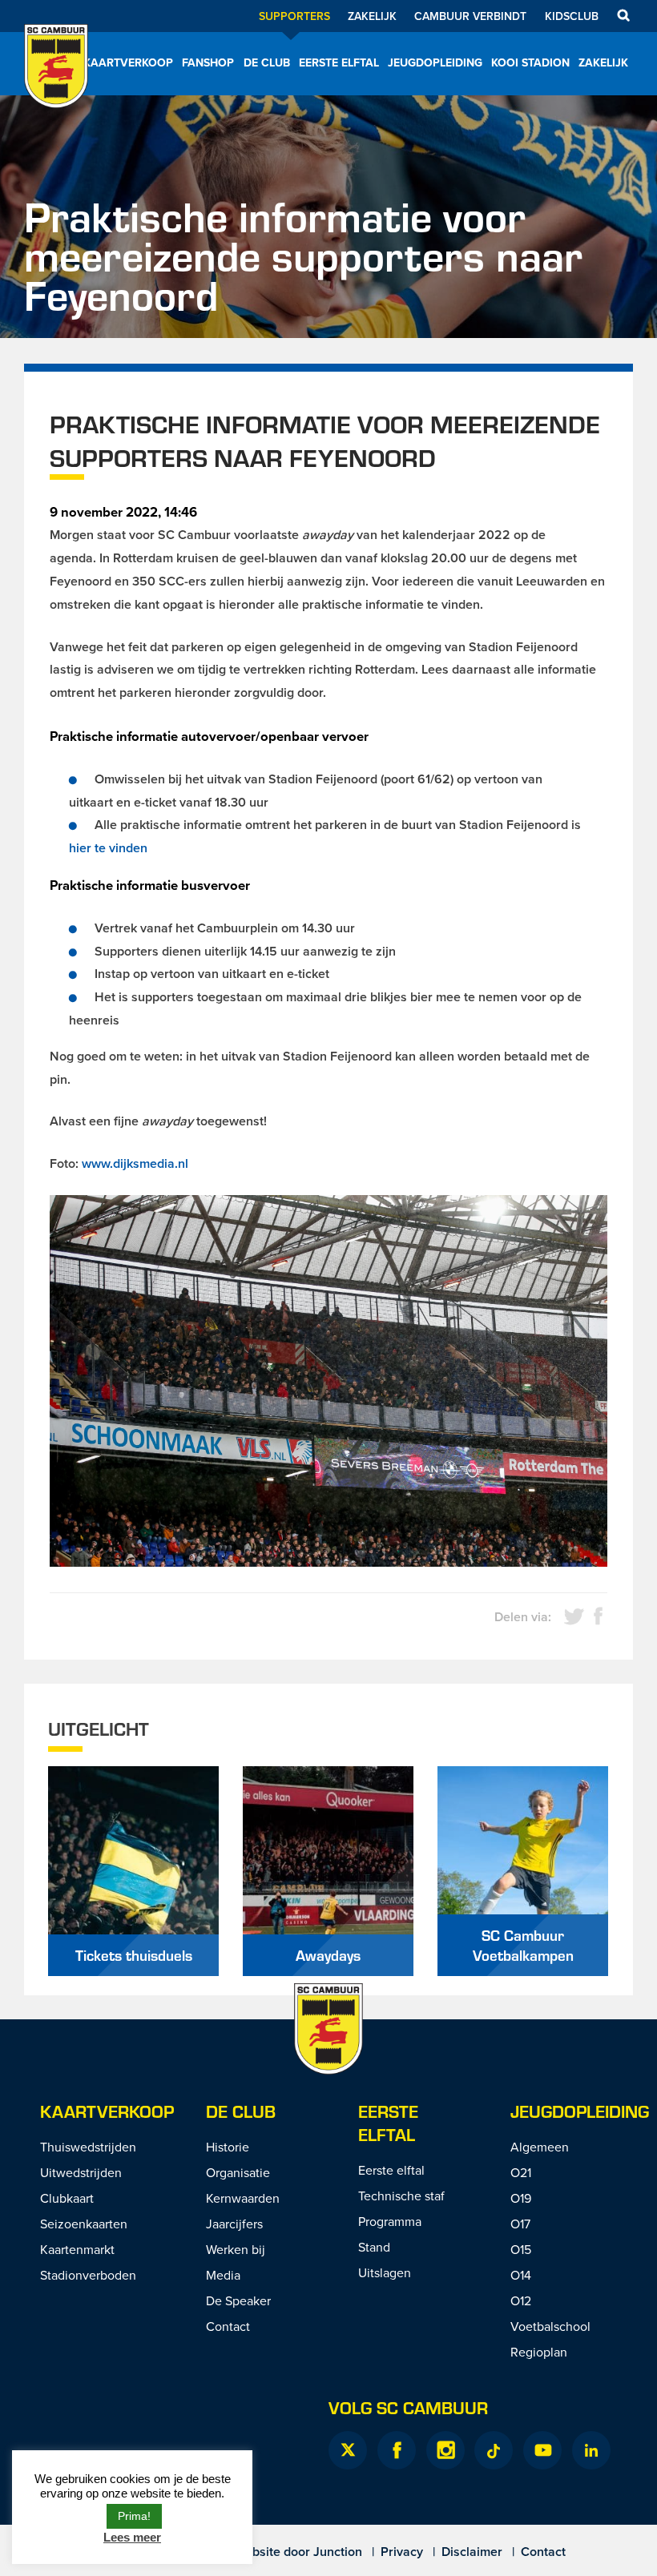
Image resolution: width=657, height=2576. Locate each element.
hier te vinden (108, 848)
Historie (228, 2147)
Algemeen (540, 2147)
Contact (228, 2326)
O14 (521, 2275)
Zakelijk (372, 16)
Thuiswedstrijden (88, 2147)
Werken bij (236, 2249)
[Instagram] (445, 2450)
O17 (520, 2224)
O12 (521, 2300)
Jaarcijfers (234, 2224)
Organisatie (238, 2172)
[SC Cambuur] (56, 87)
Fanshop (208, 62)
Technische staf (401, 2196)
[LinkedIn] (591, 2450)
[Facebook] (397, 2450)
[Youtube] (542, 2450)
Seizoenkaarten (84, 2224)
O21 (521, 2172)
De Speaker (238, 2300)
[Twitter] (348, 2450)
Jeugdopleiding (435, 62)
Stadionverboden (88, 2275)
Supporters (294, 16)
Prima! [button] (134, 2516)
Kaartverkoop (128, 62)
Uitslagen (385, 2272)
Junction (338, 2552)
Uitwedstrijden (81, 2172)
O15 (521, 2249)
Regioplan (539, 2352)
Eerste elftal (339, 62)
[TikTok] (494, 2450)
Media (223, 2275)
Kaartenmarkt (77, 2249)
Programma (390, 2221)
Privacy (402, 2552)
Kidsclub (572, 16)
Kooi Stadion (530, 62)
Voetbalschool (550, 2326)
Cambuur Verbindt (470, 16)
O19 (521, 2198)
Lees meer (132, 2537)
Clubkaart (67, 2198)
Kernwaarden (243, 2198)
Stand (374, 2247)
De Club (267, 62)
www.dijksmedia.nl (135, 1163)
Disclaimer (472, 2552)
